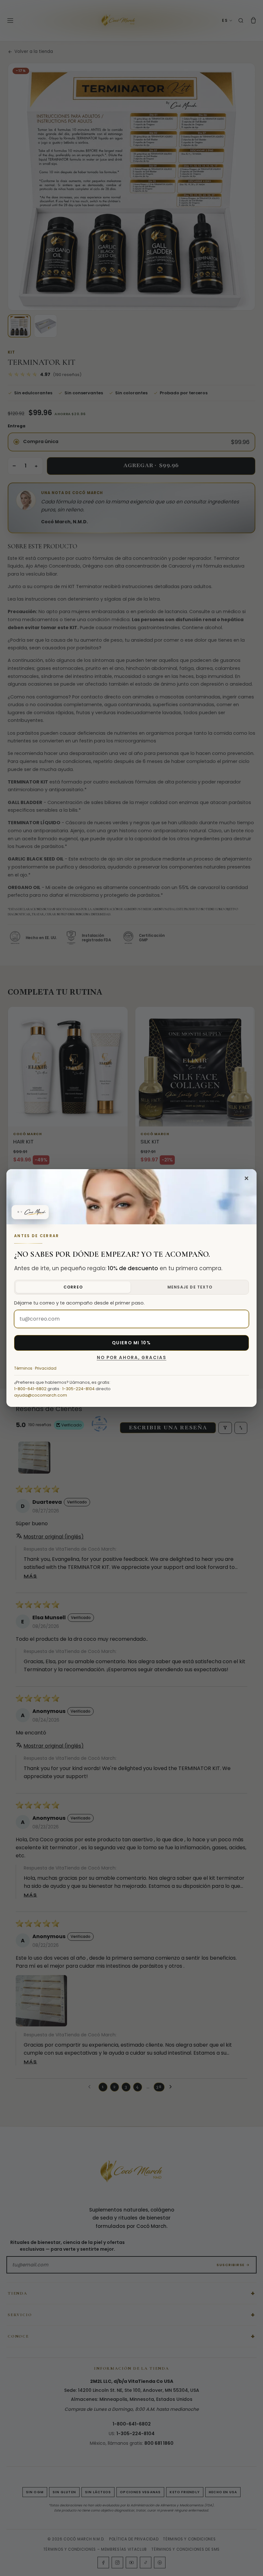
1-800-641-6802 (30, 1389)
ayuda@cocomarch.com (41, 1395)
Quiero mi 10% (131, 1343)
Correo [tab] (73, 1287)
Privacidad (46, 1368)
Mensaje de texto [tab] (190, 1287)
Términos (23, 1368)
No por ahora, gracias (132, 1358)
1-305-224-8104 (78, 1389)
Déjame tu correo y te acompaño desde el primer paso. (79, 1303)
